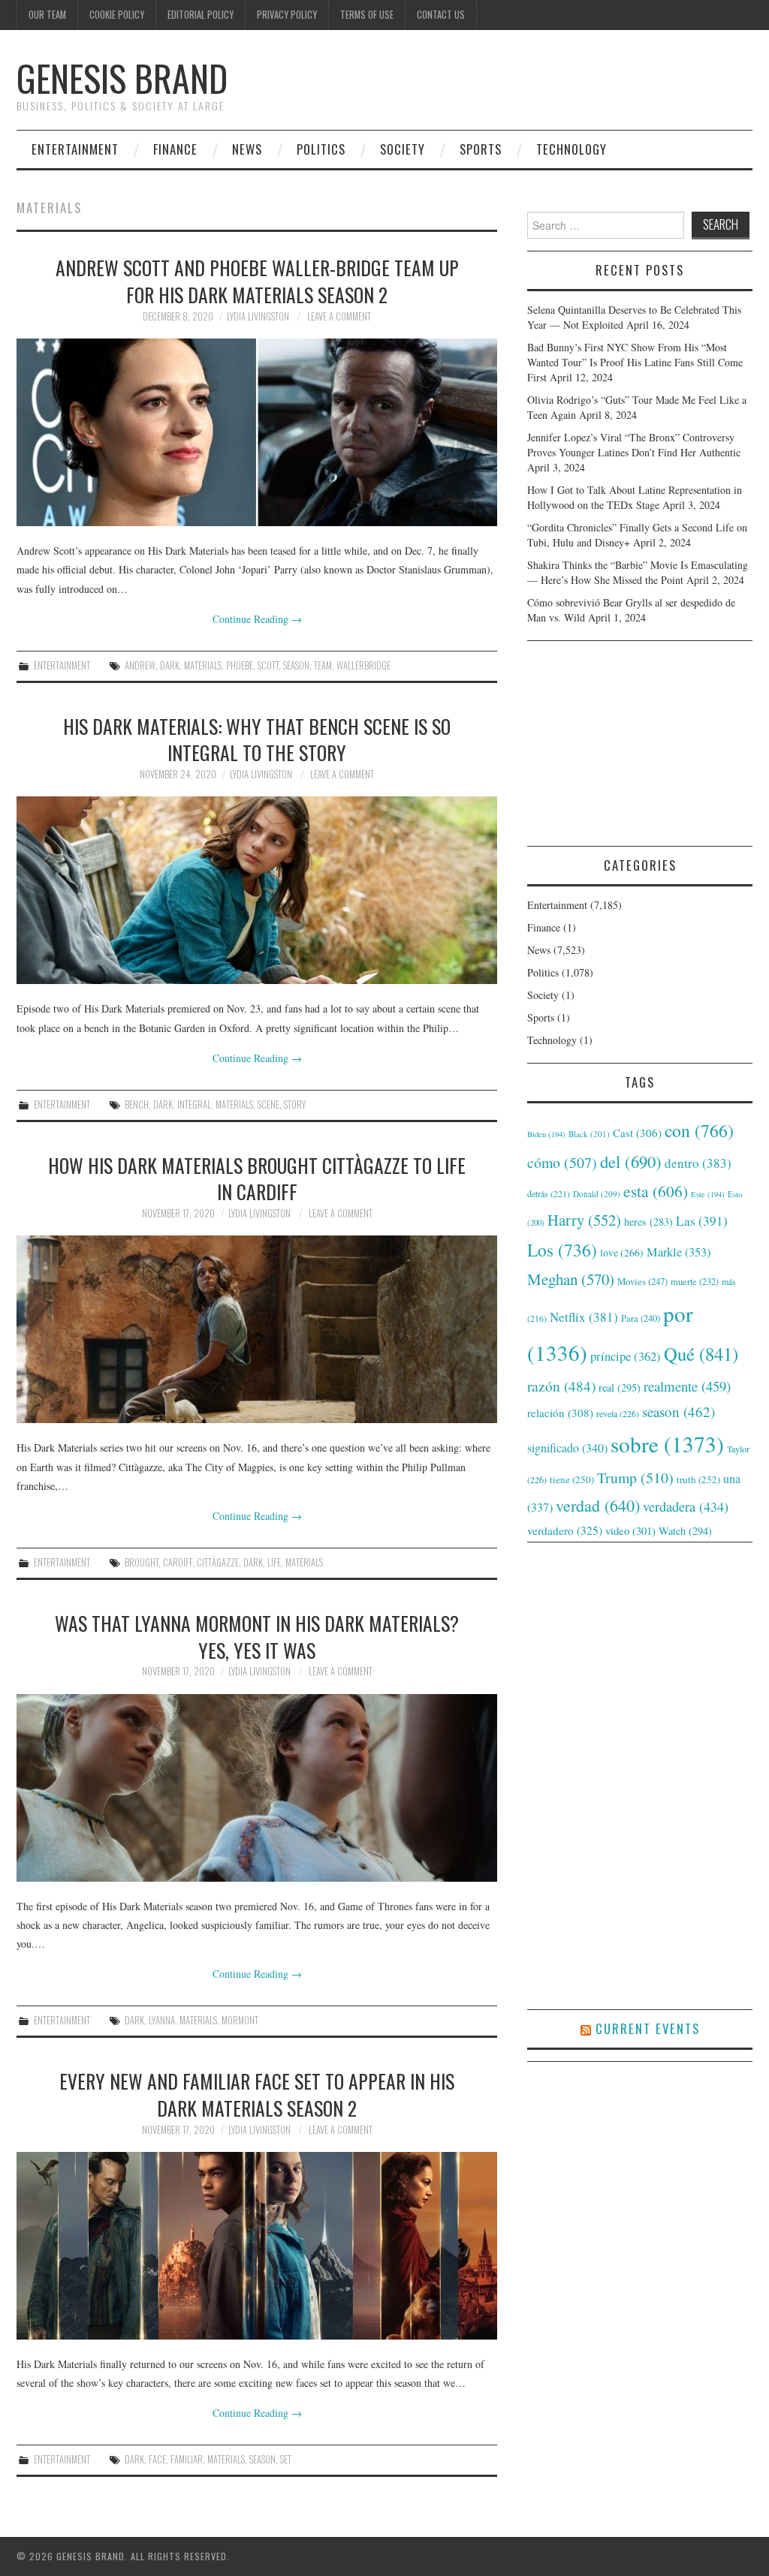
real (620, 1387)
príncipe (626, 1356)
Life (274, 1562)
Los (562, 1250)
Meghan (571, 1279)
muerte (695, 1281)
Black (589, 1134)
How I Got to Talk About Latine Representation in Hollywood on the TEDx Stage (635, 497)
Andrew (140, 665)
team (323, 665)
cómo (562, 1162)
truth (698, 1479)
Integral (194, 1104)
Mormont (240, 2020)
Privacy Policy (287, 15)
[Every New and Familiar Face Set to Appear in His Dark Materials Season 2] (257, 2246)
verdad (598, 1505)
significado (567, 1447)
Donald (597, 1194)
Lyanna (162, 2020)
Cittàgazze (218, 1562)
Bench (137, 1104)
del (631, 1161)
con (699, 1130)
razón (561, 1386)
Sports (481, 149)
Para (641, 1318)
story (295, 1104)
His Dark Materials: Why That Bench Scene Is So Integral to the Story (257, 739)
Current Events (648, 2028)
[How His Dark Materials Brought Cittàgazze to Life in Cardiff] (257, 1329)
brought (142, 1562)
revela (618, 1413)
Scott (268, 665)
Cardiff (178, 1562)
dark (170, 665)
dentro (698, 1163)
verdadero (565, 1530)
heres (648, 1222)
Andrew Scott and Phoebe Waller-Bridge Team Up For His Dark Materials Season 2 (257, 281)
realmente (687, 1386)
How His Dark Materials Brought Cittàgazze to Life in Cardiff (257, 1178)
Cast (637, 1133)
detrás (549, 1193)
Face (157, 2459)
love (622, 1253)
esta (656, 1191)
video (630, 1530)
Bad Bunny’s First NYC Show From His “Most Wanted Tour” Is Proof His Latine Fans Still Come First (635, 362)
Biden (546, 1134)
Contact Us (441, 15)
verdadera (686, 1506)
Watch (685, 1531)
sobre (667, 1444)
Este (708, 1194)
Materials (203, 665)
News (247, 149)
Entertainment (75, 149)
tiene (572, 1479)
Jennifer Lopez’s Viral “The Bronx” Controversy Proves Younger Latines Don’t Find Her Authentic (634, 445)
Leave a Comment (339, 316)
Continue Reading (257, 619)
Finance (175, 149)
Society (403, 149)
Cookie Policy (117, 15)
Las (702, 1221)
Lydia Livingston (258, 316)
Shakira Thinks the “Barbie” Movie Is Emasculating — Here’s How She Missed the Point (638, 572)
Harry (584, 1220)
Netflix (584, 1317)
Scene (268, 1104)
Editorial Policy (201, 15)
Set (286, 2459)
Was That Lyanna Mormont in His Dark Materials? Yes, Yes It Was (257, 1636)
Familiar (187, 2459)
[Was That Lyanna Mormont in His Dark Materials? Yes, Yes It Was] (257, 1788)
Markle (679, 1252)
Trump (635, 1478)
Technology (571, 149)
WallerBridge (363, 665)
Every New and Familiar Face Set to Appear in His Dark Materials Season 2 (257, 2094)
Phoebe (240, 665)
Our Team (47, 15)
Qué (701, 1354)
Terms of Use (367, 15)
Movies (642, 1281)
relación (560, 1413)
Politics (321, 149)
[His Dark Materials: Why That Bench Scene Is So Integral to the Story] (257, 890)
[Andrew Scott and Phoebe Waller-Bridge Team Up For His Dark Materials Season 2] (257, 432)
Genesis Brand (122, 78)
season (296, 665)
